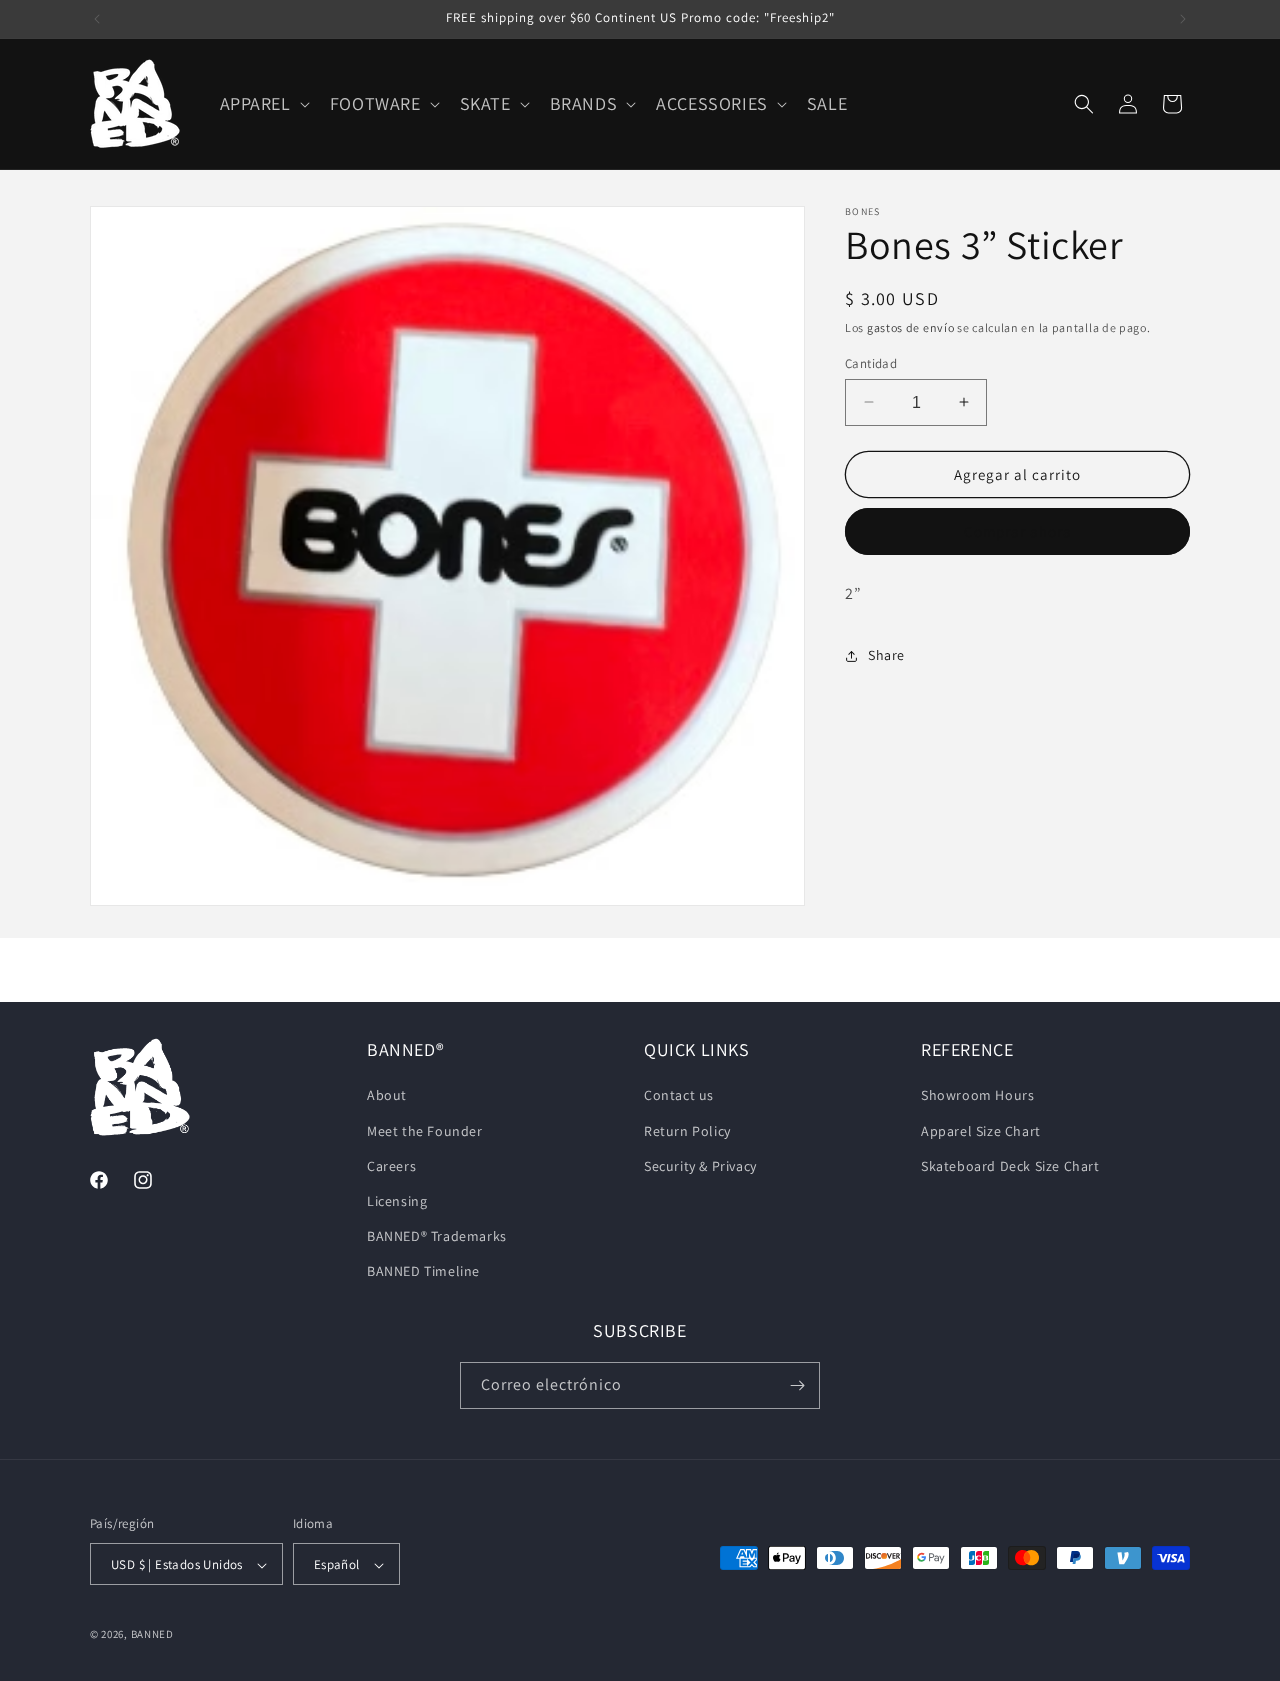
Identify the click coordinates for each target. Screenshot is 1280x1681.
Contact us (679, 1095)
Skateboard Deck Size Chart (1010, 1165)
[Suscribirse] (797, 1385)
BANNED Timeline (423, 1271)
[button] (263, 103)
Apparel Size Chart (981, 1130)
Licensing (397, 1200)
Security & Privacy (700, 1165)
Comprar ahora (1018, 531)
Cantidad (871, 362)
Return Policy (687, 1130)
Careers (391, 1165)
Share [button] (886, 655)
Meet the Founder (425, 1130)
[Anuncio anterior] (97, 19)
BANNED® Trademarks (437, 1236)
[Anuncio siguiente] (1183, 19)
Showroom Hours (977, 1095)
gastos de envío (911, 327)
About (387, 1095)
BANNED (152, 1635)
